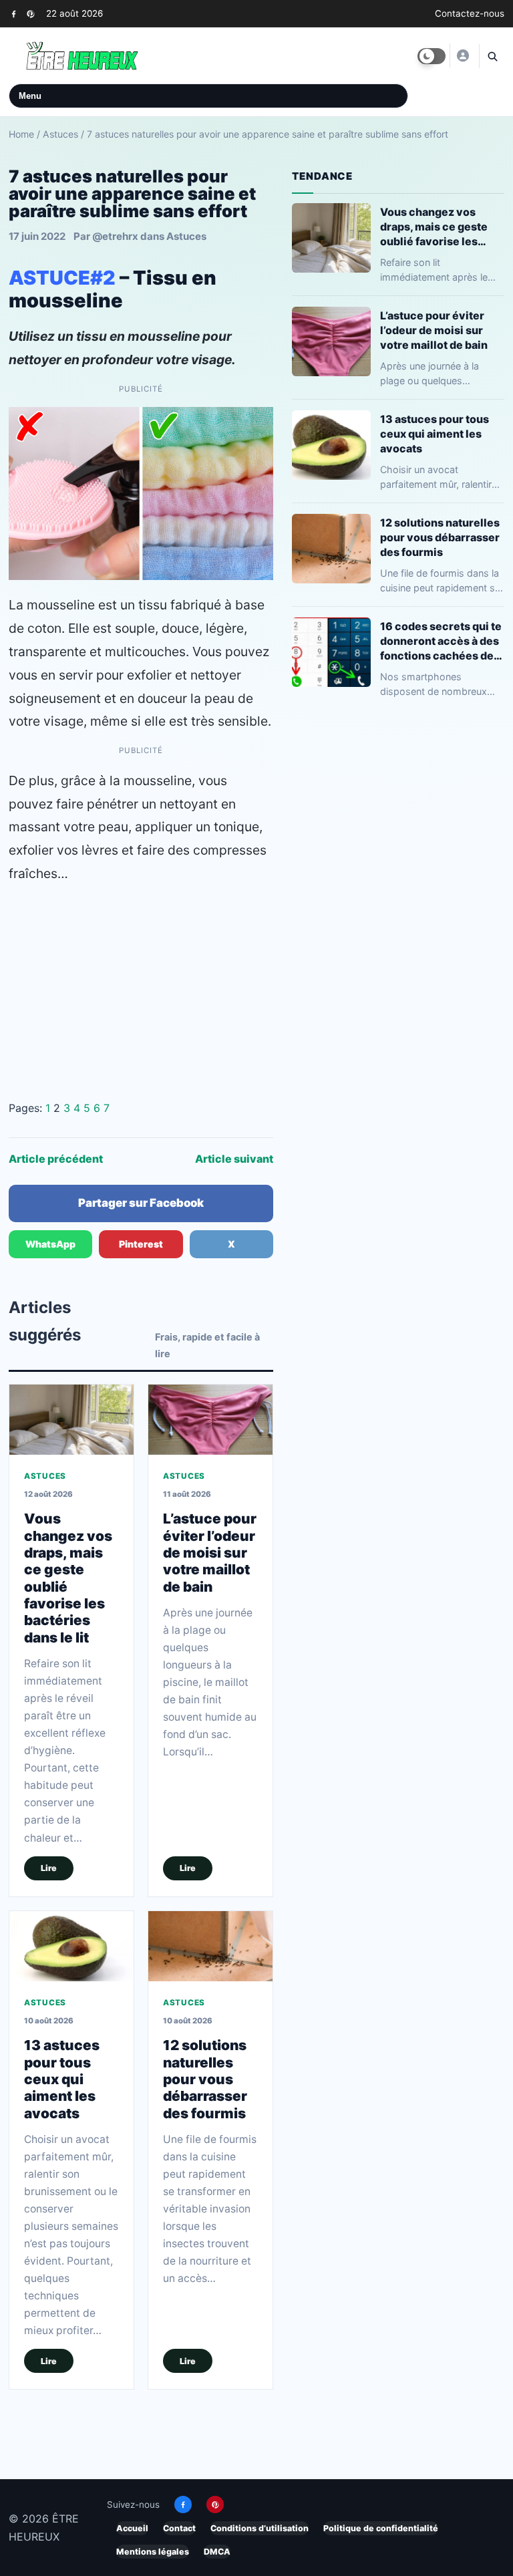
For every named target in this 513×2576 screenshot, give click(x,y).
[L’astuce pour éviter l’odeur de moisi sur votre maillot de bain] (210, 1420)
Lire (49, 1868)
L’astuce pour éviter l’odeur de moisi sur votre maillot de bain (210, 1552)
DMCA (217, 2552)
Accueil (132, 2528)
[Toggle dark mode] (432, 56)
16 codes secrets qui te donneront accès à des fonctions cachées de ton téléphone (441, 641)
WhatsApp (50, 1244)
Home (21, 134)
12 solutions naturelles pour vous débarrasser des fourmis (205, 2079)
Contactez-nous (470, 13)
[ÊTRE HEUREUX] (462, 55)
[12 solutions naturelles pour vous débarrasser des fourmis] (210, 1946)
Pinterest (141, 1244)
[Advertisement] (141, 992)
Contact (179, 2528)
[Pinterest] (30, 14)
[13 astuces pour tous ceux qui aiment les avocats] (71, 1946)
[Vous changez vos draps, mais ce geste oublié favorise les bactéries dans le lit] (71, 1420)
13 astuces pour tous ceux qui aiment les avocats (62, 2079)
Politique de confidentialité (381, 2528)
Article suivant (234, 1159)
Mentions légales (153, 2552)
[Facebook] (14, 14)
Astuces (60, 134)
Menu (30, 96)
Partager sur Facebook (141, 1203)
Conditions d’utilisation (260, 2528)
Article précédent (56, 1159)
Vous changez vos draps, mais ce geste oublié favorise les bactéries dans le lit (434, 227)
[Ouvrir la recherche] (492, 56)
